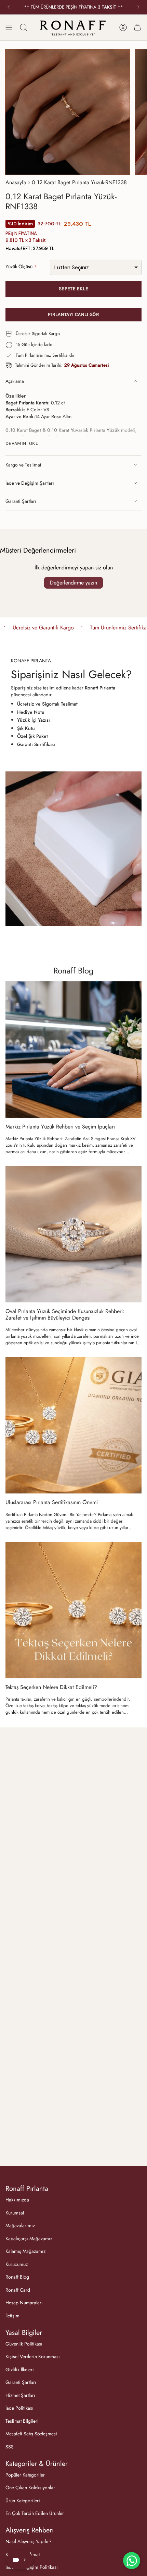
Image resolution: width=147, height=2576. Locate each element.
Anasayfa (16, 182)
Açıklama (15, 381)
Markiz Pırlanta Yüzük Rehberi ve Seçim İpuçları (60, 1127)
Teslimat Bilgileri (22, 2421)
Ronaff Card (18, 2290)
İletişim (12, 2316)
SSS (10, 2447)
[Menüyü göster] (9, 27)
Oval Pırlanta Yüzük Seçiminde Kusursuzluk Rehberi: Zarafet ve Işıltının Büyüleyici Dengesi (65, 1314)
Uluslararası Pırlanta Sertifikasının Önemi (52, 1502)
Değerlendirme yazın (73, 583)
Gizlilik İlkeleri (20, 2370)
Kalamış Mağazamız (25, 2251)
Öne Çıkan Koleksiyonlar (30, 2488)
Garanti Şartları (21, 501)
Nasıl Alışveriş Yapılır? (29, 2541)
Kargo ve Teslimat (23, 465)
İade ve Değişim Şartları (30, 483)
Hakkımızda (17, 2200)
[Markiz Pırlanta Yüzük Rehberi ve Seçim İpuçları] (73, 1050)
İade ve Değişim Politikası (32, 2567)
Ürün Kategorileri (23, 2501)
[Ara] (24, 27)
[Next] (138, 7)
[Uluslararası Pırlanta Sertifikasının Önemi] (73, 1425)
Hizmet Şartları (20, 2395)
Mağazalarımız (20, 2225)
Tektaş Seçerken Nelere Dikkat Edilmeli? (51, 1687)
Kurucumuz (17, 2264)
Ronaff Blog (73, 971)
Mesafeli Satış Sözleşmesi (31, 2434)
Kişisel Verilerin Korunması (33, 2356)
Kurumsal (15, 2213)
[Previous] (9, 7)
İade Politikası (19, 2408)
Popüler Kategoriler (25, 2475)
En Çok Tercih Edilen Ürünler (35, 2513)
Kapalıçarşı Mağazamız (29, 2238)
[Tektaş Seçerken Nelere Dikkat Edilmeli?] (73, 1610)
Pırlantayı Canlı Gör (73, 314)
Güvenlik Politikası (24, 2344)
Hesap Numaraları (24, 2303)
